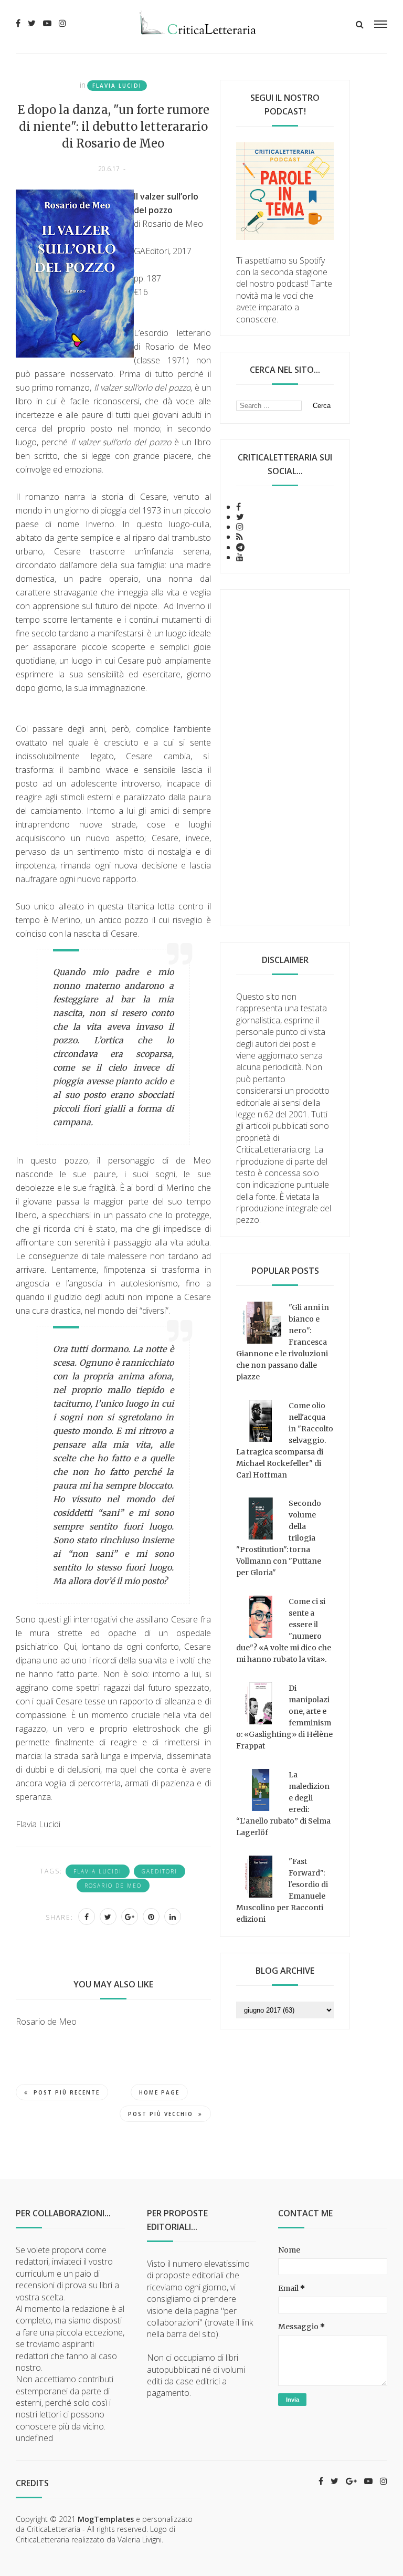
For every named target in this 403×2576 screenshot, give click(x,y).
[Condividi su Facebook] (87, 1917)
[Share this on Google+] (130, 1917)
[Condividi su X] (108, 1917)
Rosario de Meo (113, 1886)
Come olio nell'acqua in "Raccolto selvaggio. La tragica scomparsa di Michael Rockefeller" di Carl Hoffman (285, 1440)
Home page (159, 2092)
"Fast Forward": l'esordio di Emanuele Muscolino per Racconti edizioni (282, 1890)
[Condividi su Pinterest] (151, 1917)
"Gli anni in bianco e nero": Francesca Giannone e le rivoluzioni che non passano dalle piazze (283, 1342)
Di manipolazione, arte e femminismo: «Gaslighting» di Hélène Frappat (284, 1717)
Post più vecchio (161, 2114)
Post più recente (67, 2092)
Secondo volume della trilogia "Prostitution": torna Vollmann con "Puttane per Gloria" (279, 1538)
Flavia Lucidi (117, 86)
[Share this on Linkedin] (173, 1917)
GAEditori (160, 1871)
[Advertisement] (285, 758)
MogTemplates (106, 2519)
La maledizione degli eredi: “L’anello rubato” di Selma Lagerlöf (283, 1804)
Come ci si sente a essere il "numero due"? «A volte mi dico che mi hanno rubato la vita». (284, 1630)
